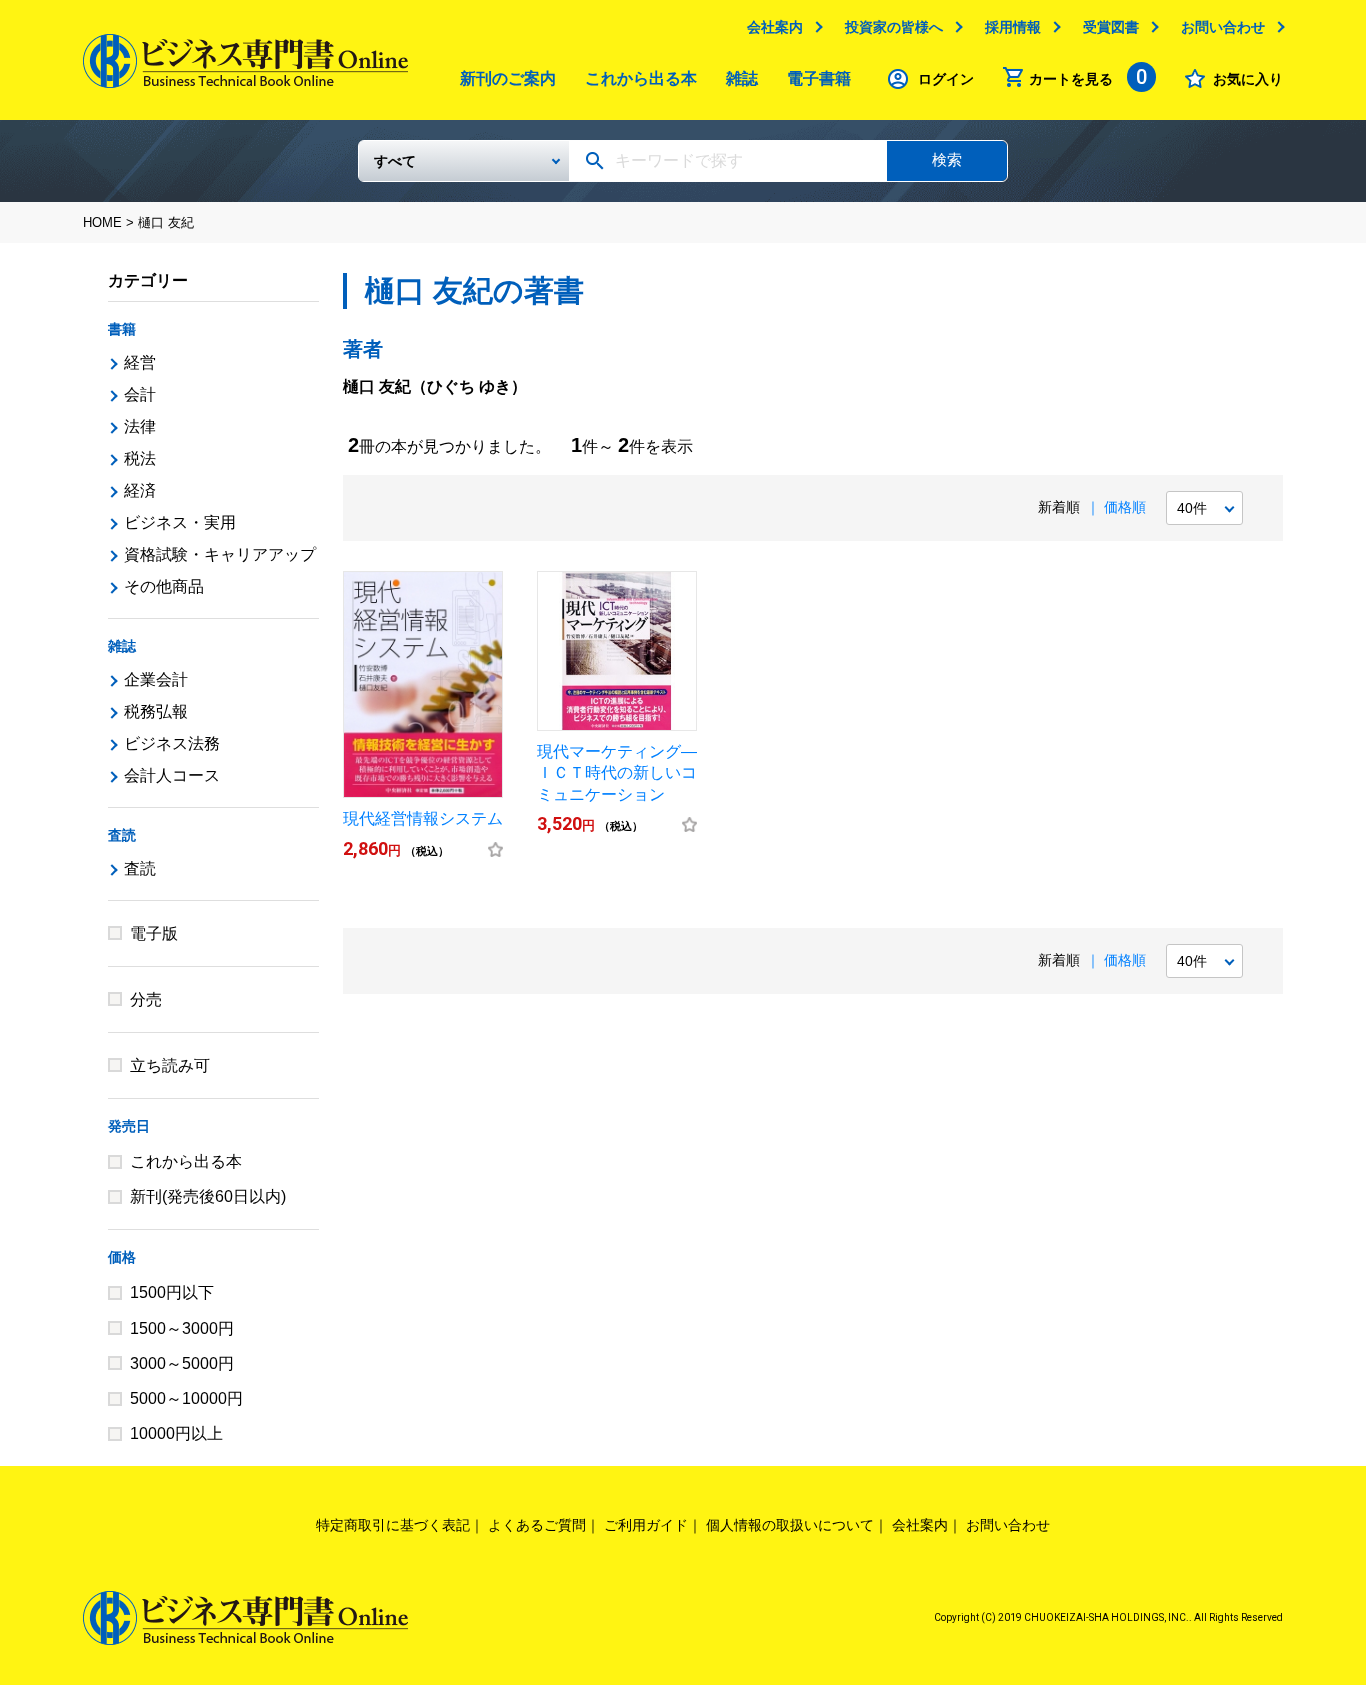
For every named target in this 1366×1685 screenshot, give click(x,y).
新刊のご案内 (508, 78)
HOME (102, 222)
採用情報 (1013, 27)
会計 (140, 394)
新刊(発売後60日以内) (208, 1196)
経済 (140, 490)
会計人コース (172, 775)
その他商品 (164, 586)
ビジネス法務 (172, 743)
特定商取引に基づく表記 (393, 1525)
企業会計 (156, 679)
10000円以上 (176, 1433)
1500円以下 (172, 1292)
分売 (146, 999)
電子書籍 (819, 78)
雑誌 (742, 78)
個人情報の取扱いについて (790, 1525)
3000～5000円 (182, 1363)
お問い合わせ (1223, 27)
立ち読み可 (170, 1065)
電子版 (154, 933)
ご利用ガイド (646, 1525)
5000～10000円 (186, 1398)
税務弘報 (156, 711)
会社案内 (775, 27)
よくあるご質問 (537, 1525)
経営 (140, 362)
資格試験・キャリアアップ (220, 554)
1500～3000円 (182, 1328)
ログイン (946, 79)
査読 (122, 835)
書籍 (122, 329)
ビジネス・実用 (180, 522)
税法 (140, 458)
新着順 (1059, 507)
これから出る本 (641, 78)
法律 (140, 426)
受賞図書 (1111, 27)
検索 (947, 159)
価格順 (1125, 507)
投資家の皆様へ (894, 27)
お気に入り (1248, 79)
